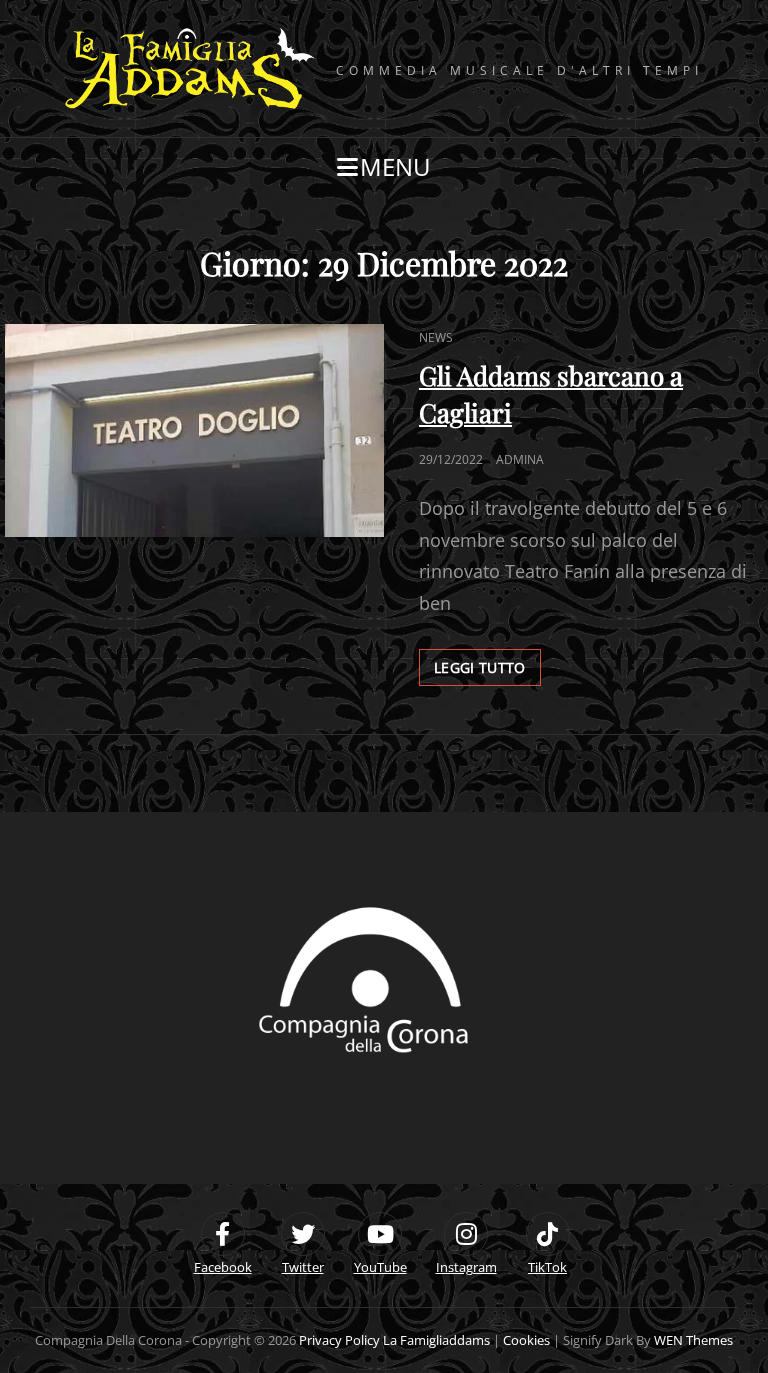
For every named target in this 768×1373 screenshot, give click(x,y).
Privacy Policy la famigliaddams (394, 1340)
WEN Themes (693, 1340)
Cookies (526, 1340)
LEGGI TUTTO (487, 663)
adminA (520, 459)
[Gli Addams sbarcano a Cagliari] (194, 430)
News (436, 337)
